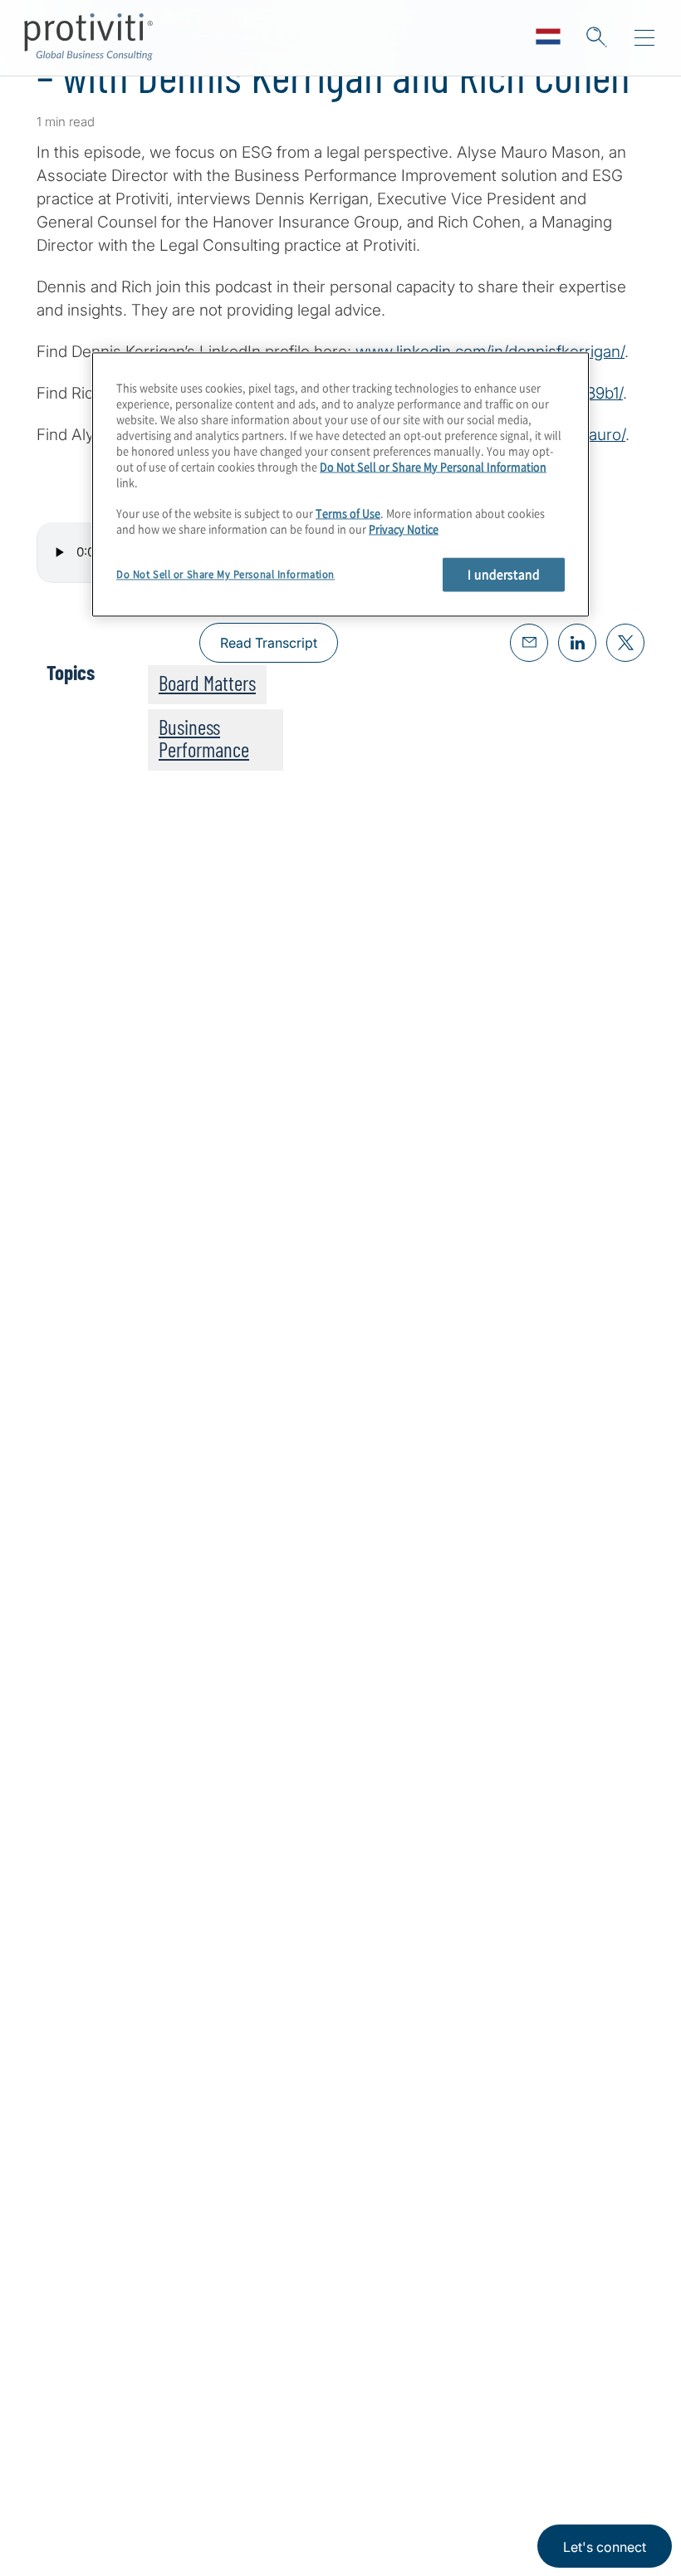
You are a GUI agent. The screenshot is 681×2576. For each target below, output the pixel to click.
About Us (70, 2439)
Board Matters (207, 683)
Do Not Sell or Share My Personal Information (433, 466)
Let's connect (605, 2547)
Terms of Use (348, 514)
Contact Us (76, 2533)
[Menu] (644, 38)
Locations (175, 2439)
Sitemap (169, 2486)
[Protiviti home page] (126, 2235)
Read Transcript (269, 643)
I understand (504, 575)
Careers (64, 2486)
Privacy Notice (404, 529)
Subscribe (93, 1439)
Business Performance (204, 738)
